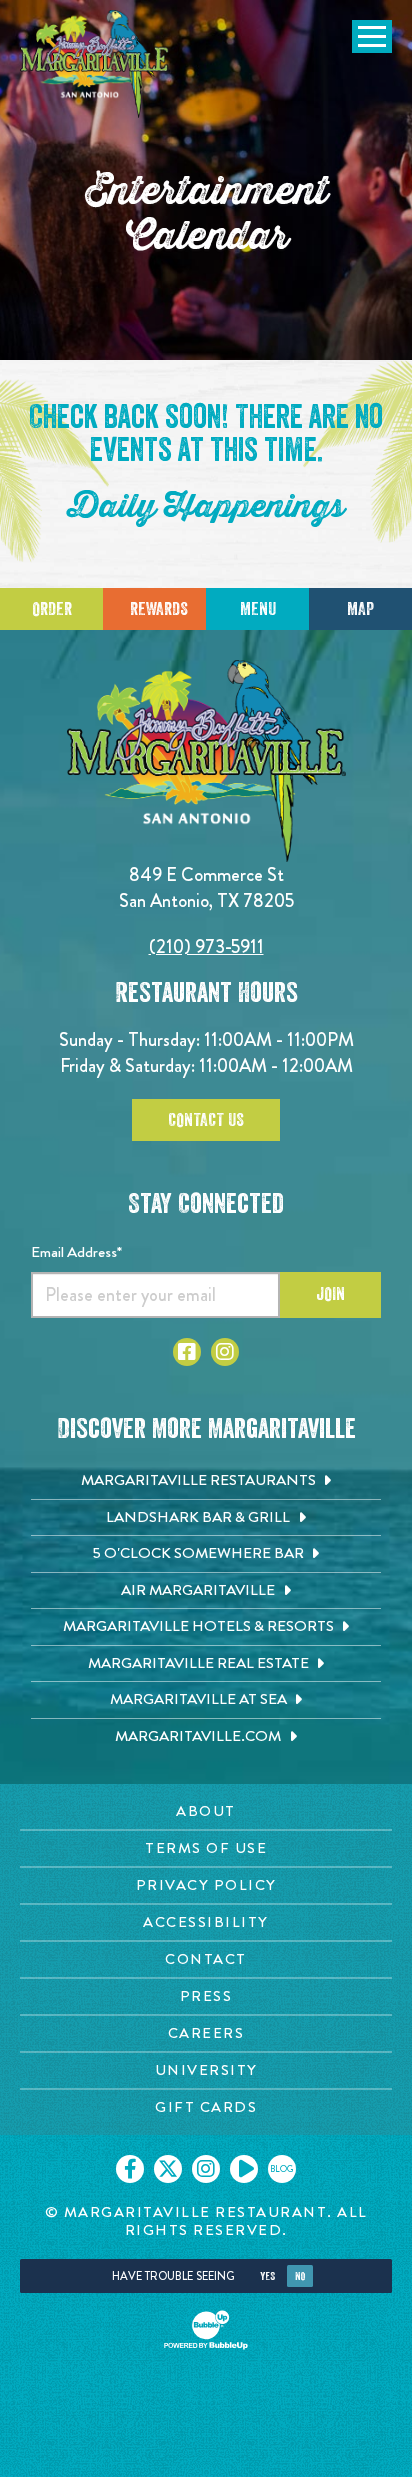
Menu (258, 609)
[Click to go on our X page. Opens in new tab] (168, 2169)
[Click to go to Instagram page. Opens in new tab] (225, 1352)
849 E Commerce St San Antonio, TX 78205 (206, 887)
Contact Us (206, 1120)
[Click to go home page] (95, 64)
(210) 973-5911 (206, 946)
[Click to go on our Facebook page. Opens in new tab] (130, 2169)
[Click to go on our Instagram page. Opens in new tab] (206, 2169)
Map (360, 609)
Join (330, 1294)
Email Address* (76, 1252)
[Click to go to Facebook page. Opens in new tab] (187, 1352)
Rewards (159, 609)
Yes (267, 2276)
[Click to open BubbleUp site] (206, 2330)
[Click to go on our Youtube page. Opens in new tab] (244, 2169)
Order (52, 609)
